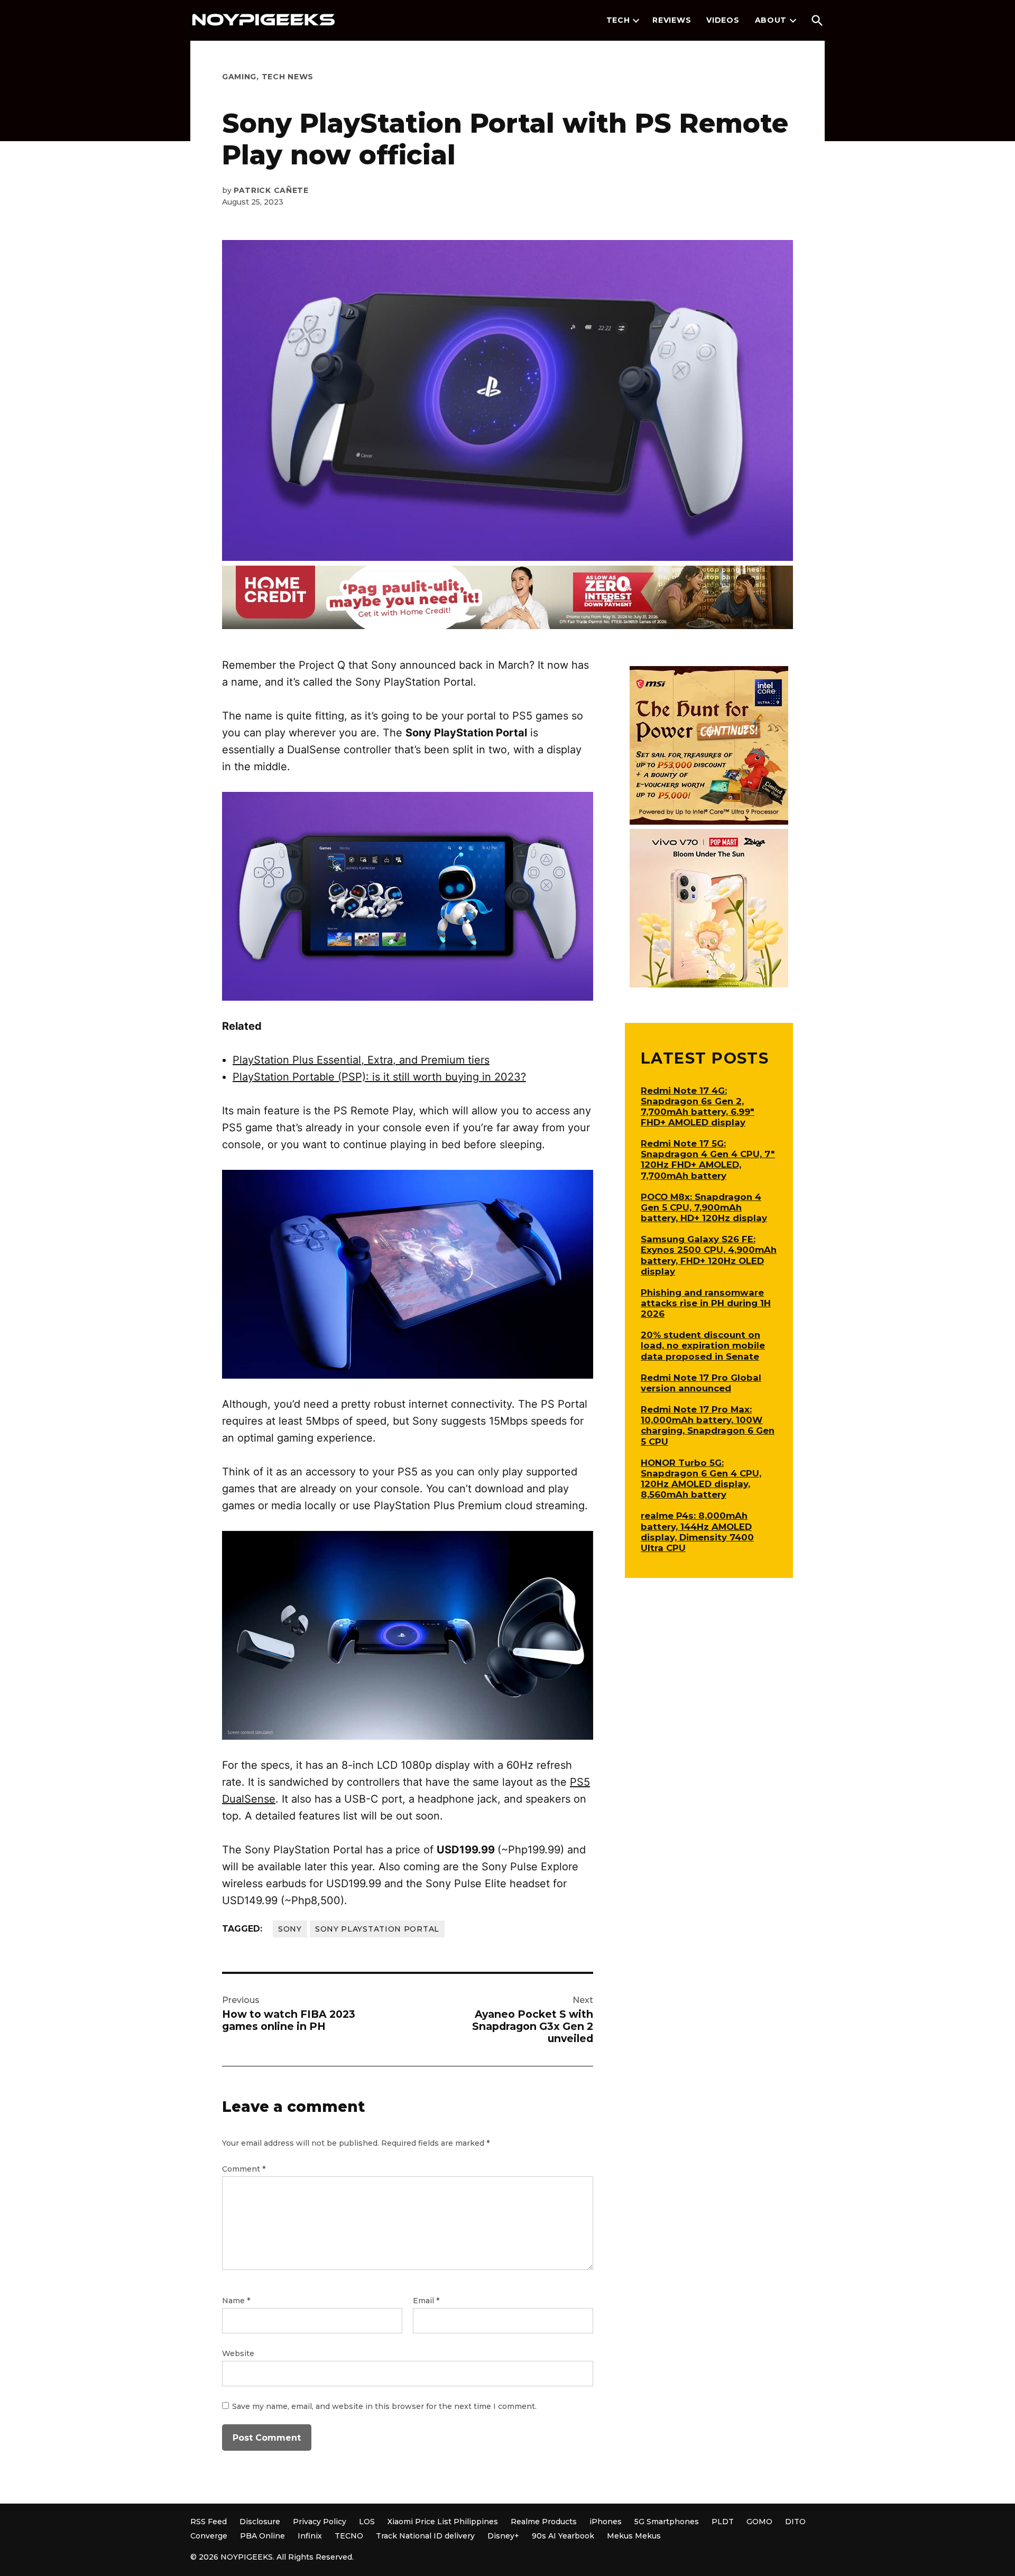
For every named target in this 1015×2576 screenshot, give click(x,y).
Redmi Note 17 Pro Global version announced (701, 1383)
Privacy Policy (320, 2522)
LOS (367, 2522)
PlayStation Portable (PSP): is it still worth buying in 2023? (379, 1077)
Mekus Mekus (634, 2536)
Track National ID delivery (425, 2536)
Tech (618, 20)
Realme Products (544, 2522)
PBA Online (262, 2536)
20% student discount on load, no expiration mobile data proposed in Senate (703, 1345)
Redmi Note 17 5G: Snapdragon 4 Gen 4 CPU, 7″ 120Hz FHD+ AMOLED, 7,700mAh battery (708, 1159)
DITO (795, 2522)
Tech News (288, 77)
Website (238, 2353)
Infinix (310, 2536)
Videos (723, 20)
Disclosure (260, 2522)
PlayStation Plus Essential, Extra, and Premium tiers (361, 1060)
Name (236, 2301)
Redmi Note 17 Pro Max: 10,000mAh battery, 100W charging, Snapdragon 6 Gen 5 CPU (708, 1425)
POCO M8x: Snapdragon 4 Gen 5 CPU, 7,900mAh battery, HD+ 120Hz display (704, 1207)
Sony (290, 1929)
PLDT (723, 2522)
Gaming (239, 77)
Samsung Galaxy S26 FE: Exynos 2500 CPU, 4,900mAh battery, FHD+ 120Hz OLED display (709, 1255)
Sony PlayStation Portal (377, 1929)
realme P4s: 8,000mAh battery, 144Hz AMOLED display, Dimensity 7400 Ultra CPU (697, 1531)
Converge (209, 2536)
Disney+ (503, 2536)
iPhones (606, 2522)
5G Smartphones (667, 2522)
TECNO (349, 2536)
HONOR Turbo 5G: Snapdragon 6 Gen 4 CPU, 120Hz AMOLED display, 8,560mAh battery (701, 1479)
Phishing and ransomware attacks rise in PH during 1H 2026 (706, 1303)
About (771, 20)
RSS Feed (209, 2522)
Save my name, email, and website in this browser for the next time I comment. (384, 2406)
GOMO (759, 2522)
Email (426, 2301)
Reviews (672, 20)
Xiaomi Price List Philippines (443, 2522)
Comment (244, 2169)
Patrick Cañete (271, 190)
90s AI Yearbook (563, 2536)
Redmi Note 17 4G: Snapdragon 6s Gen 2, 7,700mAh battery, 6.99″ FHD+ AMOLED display (698, 1106)
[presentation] (636, 21)
